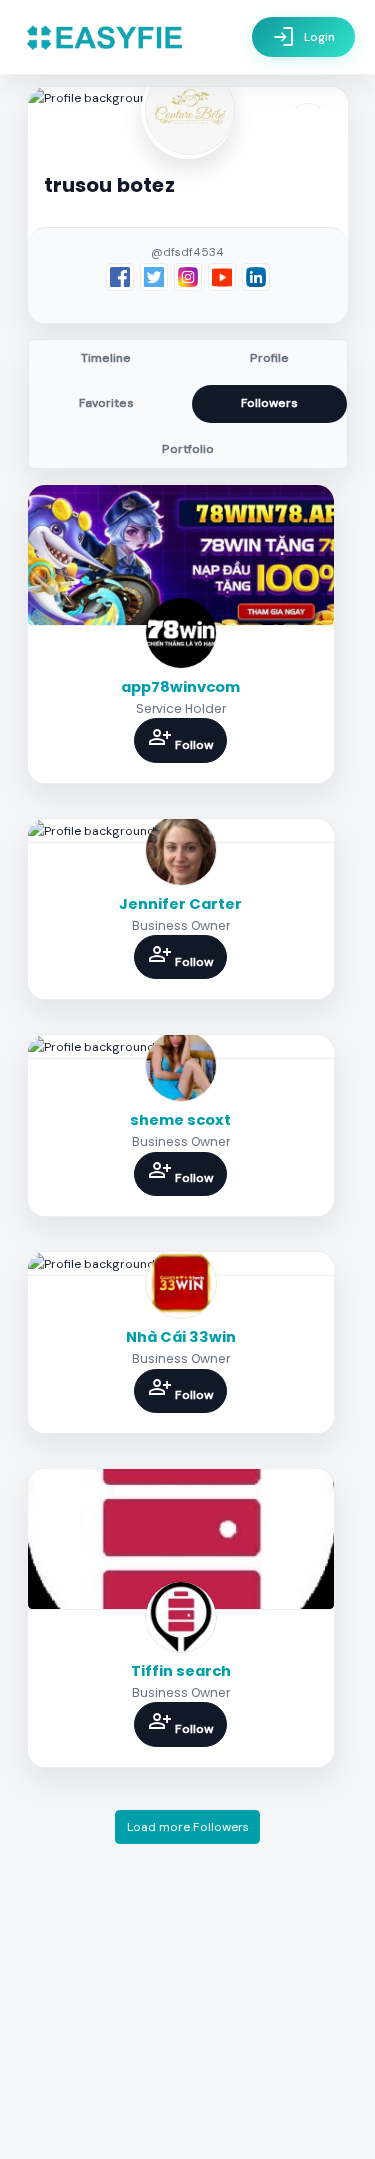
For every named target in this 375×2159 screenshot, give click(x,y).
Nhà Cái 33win (181, 1337)
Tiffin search (181, 1671)
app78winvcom (180, 687)
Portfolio (188, 449)
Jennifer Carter (180, 904)
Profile (269, 358)
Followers (269, 403)
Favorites (106, 403)
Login (303, 37)
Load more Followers (188, 1827)
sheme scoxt (180, 1120)
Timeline (106, 358)
